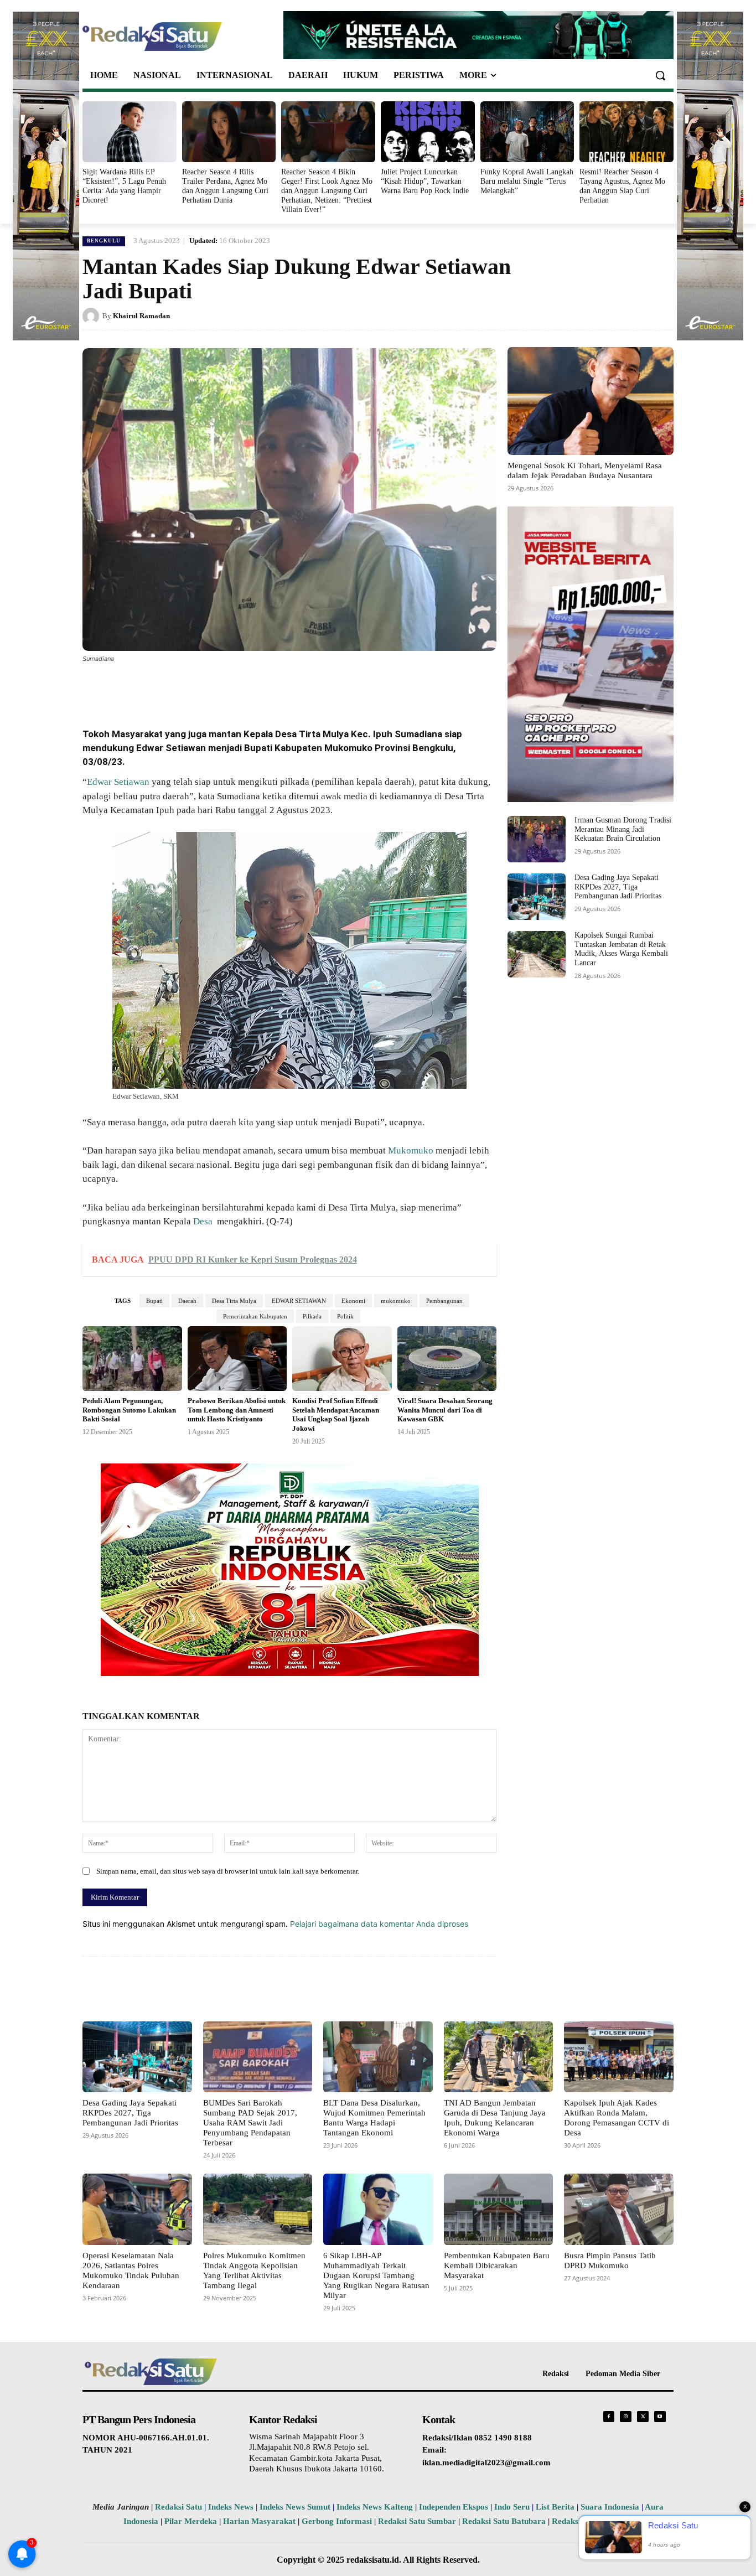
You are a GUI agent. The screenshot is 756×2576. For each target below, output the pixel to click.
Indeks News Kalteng (375, 2507)
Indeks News (231, 2507)
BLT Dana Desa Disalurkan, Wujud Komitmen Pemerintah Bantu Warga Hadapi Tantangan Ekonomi (374, 2118)
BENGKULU (104, 241)
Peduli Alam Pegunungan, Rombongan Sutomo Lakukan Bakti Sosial (129, 1410)
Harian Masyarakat (259, 2521)
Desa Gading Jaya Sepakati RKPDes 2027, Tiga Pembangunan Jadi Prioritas (618, 887)
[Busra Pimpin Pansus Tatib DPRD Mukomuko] (619, 2209)
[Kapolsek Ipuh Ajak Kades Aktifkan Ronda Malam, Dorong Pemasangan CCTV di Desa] (619, 2057)
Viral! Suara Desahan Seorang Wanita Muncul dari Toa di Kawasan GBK (445, 1410)
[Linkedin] (240, 689)
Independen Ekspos (454, 2507)
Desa (205, 1221)
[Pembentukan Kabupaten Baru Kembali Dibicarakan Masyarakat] (499, 2209)
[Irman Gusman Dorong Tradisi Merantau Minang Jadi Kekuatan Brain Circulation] (537, 839)
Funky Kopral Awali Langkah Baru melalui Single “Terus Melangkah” (527, 181)
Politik (345, 1316)
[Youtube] (660, 2417)
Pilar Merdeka (191, 2521)
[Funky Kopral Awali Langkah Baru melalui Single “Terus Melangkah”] (527, 132)
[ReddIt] (265, 689)
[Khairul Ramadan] (92, 316)
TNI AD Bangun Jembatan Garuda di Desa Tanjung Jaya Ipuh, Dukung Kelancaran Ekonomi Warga (495, 2118)
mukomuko (396, 1301)
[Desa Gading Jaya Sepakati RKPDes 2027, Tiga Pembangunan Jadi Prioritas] (537, 897)
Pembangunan (444, 1301)
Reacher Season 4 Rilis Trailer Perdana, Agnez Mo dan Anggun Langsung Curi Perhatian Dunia (225, 186)
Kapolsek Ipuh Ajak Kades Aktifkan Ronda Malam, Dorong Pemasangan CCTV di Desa (617, 2118)
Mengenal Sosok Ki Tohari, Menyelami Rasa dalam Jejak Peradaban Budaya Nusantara (585, 470)
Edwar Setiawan (118, 782)
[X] (189, 689)
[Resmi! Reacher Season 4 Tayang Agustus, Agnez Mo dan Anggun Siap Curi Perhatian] (626, 132)
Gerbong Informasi (337, 2521)
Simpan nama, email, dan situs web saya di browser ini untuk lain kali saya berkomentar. (228, 1871)
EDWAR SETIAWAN (299, 1301)
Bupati (154, 1301)
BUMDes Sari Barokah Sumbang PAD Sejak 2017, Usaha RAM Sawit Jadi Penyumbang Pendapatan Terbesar (250, 2123)
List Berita (555, 2507)
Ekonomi (353, 1301)
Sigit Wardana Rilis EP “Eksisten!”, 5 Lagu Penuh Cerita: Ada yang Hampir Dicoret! (124, 186)
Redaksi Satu (178, 2507)
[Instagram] (626, 2417)
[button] (660, 75)
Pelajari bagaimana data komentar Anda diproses (379, 1924)
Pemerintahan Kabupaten (255, 1316)
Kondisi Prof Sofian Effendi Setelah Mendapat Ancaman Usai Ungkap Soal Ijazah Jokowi (336, 1415)
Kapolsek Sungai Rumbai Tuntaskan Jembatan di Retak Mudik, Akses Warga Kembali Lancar (621, 949)
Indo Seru (512, 2507)
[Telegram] (291, 689)
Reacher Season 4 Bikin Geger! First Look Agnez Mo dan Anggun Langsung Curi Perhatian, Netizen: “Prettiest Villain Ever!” (327, 190)
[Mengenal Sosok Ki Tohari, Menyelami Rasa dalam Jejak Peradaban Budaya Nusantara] (591, 401)
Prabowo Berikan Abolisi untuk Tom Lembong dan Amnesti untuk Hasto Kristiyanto (237, 1410)
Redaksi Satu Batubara (504, 2521)
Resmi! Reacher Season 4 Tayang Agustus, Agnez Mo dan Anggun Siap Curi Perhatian (622, 186)
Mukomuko (411, 1150)
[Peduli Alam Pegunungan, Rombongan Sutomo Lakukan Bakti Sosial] (132, 1359)
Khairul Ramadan (141, 316)
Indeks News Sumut (295, 2507)
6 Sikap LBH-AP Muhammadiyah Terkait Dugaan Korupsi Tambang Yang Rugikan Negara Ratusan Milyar (376, 2275)
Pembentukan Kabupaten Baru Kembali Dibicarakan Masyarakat (497, 2265)
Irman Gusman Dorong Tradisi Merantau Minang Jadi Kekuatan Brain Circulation (623, 829)
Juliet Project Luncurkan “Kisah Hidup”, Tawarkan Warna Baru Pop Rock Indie (425, 181)
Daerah (187, 1301)
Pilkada (312, 1316)
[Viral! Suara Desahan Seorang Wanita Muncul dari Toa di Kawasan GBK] (447, 1359)
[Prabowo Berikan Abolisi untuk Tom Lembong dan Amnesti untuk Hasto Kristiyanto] (237, 1359)
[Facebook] (163, 689)
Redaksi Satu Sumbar (418, 2521)
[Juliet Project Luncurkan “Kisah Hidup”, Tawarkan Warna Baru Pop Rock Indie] (428, 132)
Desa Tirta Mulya (234, 1301)
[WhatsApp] (214, 689)
